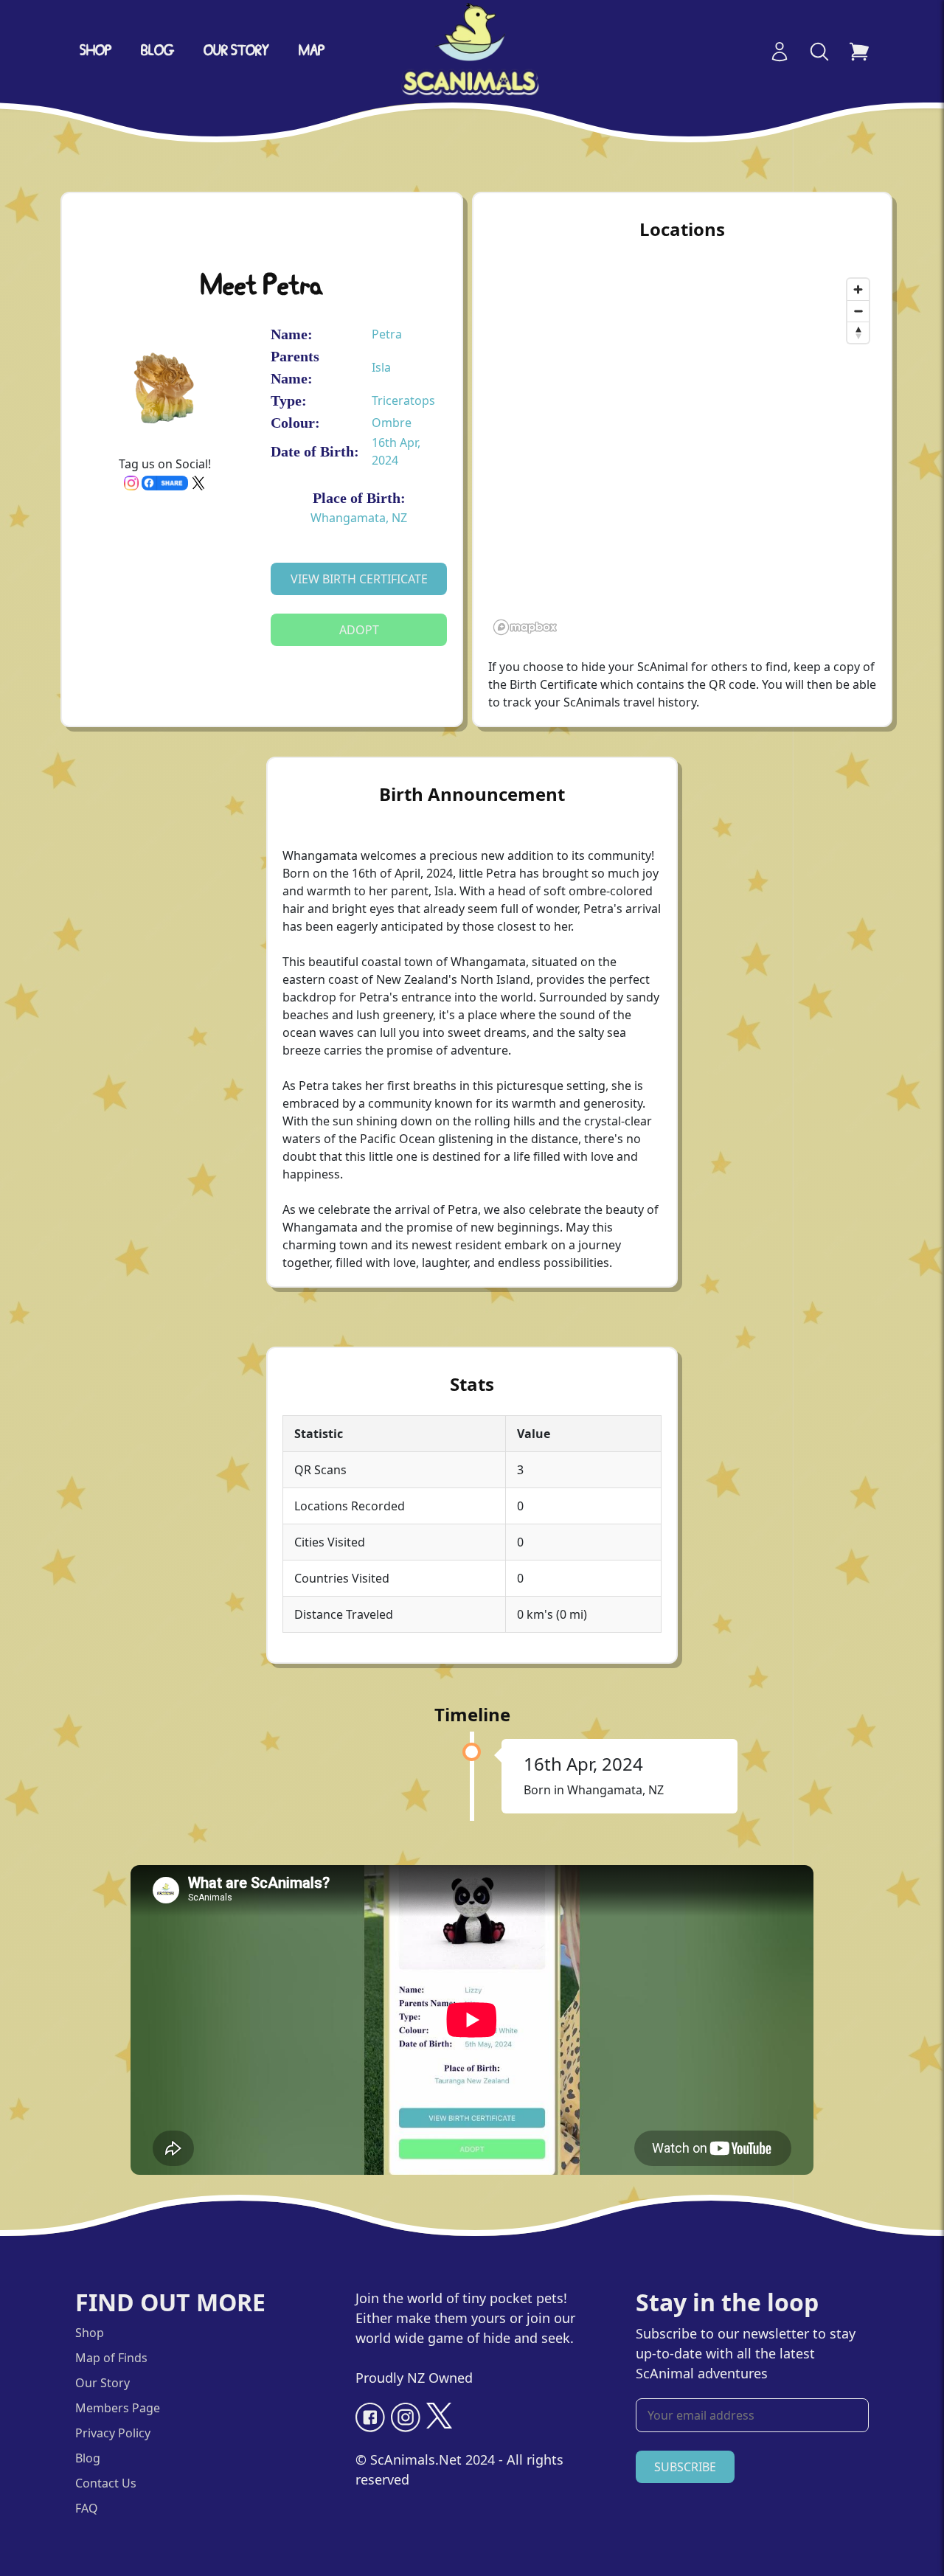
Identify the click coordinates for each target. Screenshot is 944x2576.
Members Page (118, 2408)
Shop (96, 52)
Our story (236, 52)
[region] (682, 456)
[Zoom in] (858, 289)
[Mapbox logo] (525, 627)
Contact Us (106, 2483)
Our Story (103, 2383)
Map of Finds (111, 2358)
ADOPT (359, 630)
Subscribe (685, 2467)
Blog (157, 52)
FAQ (87, 2508)
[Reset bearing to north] (858, 332)
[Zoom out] (858, 311)
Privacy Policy (113, 2433)
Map (312, 52)
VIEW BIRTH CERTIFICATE (359, 579)
